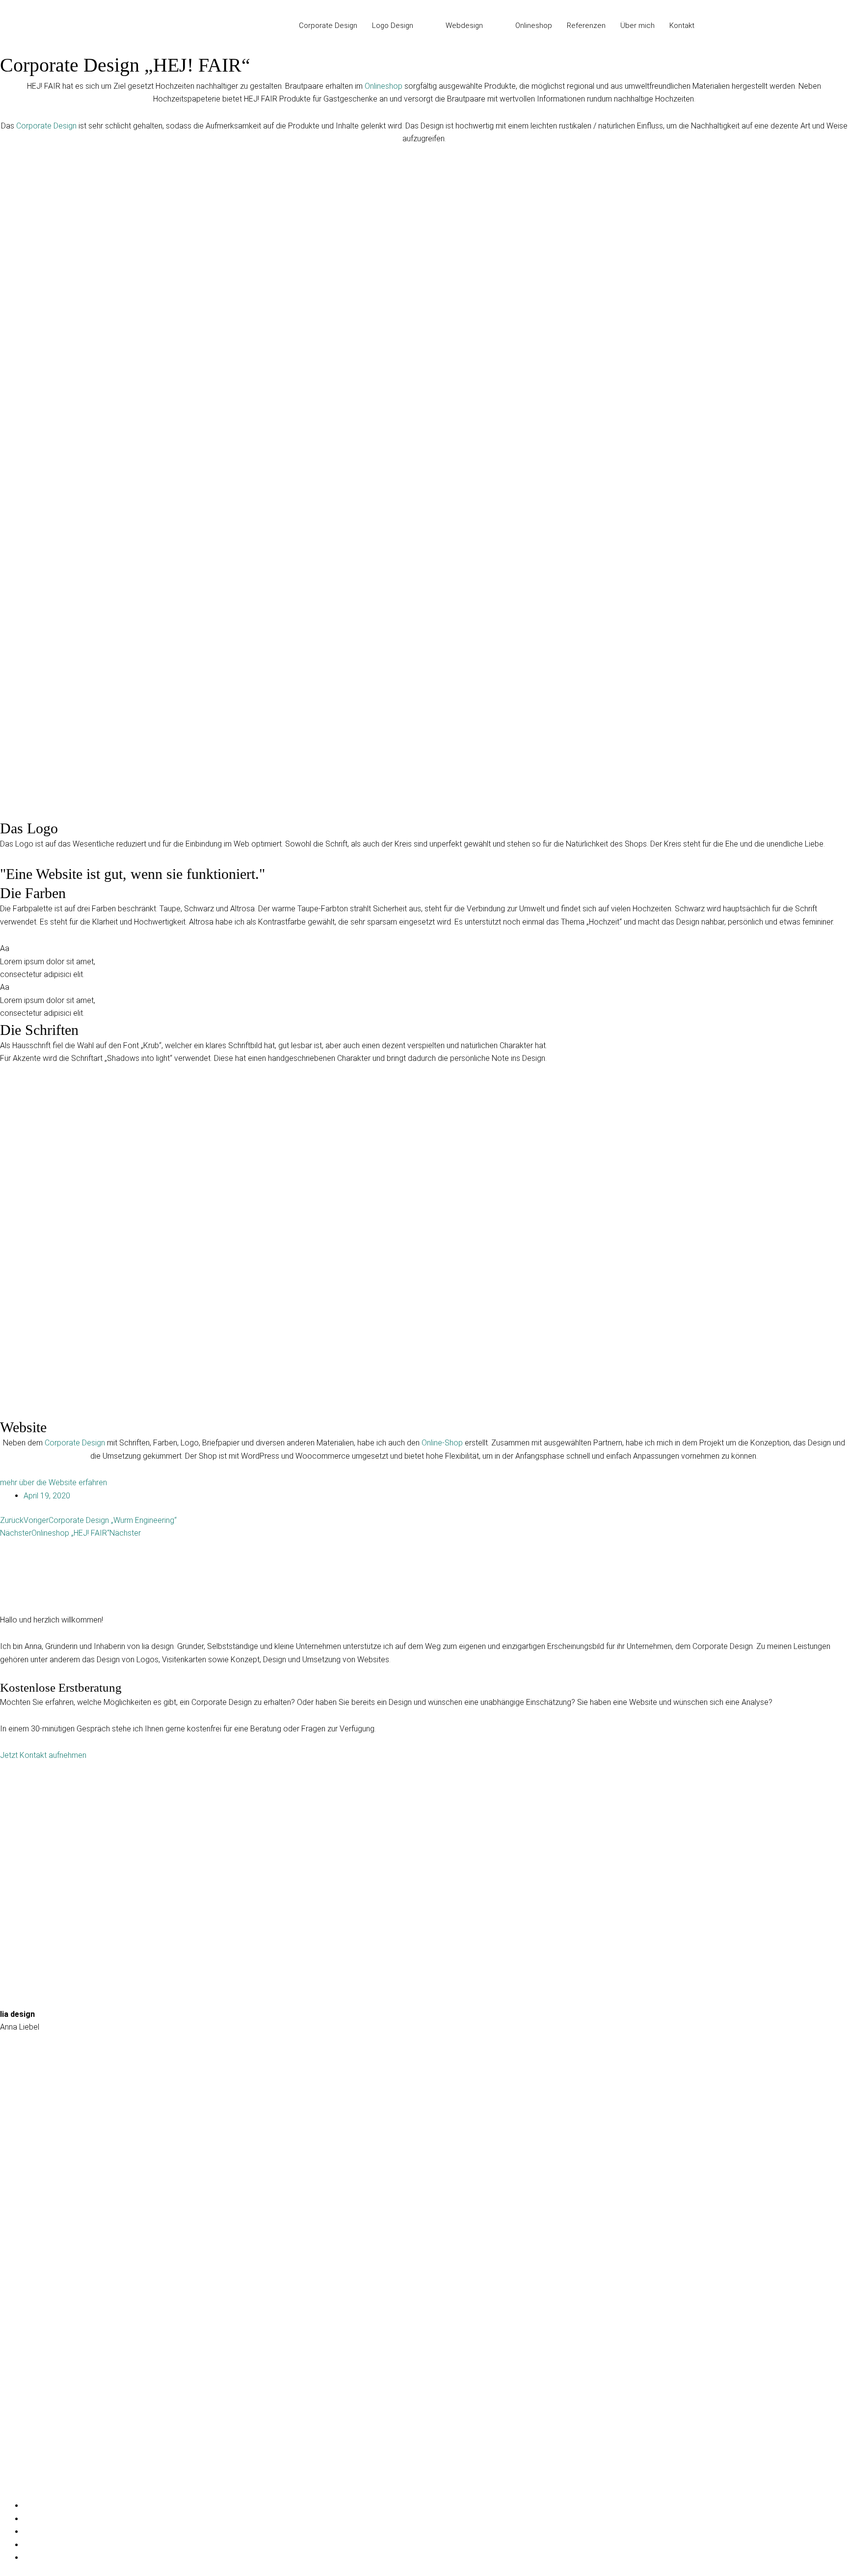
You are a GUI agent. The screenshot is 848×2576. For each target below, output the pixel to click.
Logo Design (22, 2426)
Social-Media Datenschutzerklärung (61, 2319)
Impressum (19, 2266)
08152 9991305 (27, 2146)
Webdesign (19, 2452)
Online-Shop (442, 1443)
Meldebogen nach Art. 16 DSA (51, 2346)
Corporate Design (46, 126)
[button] (418, 26)
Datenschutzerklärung (37, 2292)
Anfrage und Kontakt (35, 2239)
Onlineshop (384, 86)
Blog (8, 2479)
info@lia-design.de (31, 2106)
